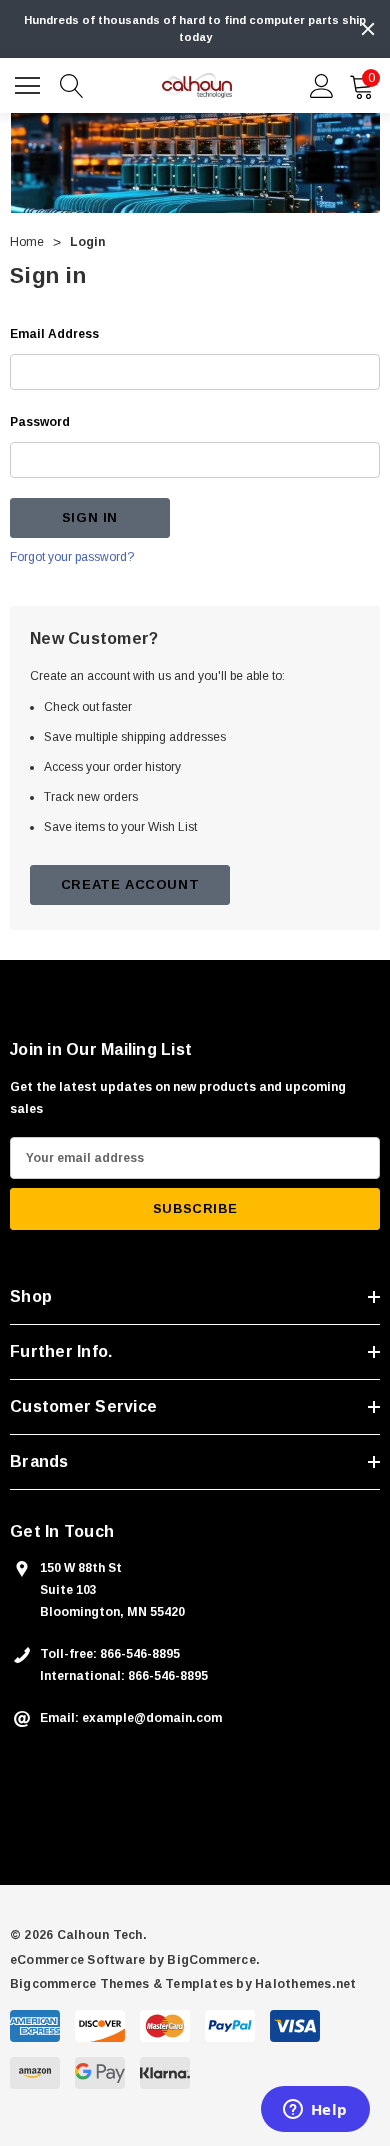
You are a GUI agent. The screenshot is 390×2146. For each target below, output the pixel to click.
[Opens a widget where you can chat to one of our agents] (315, 2111)
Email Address (54, 334)
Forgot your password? (72, 557)
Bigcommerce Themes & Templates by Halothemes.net (183, 1984)
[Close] (368, 29)
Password (40, 422)
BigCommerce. (213, 1960)
